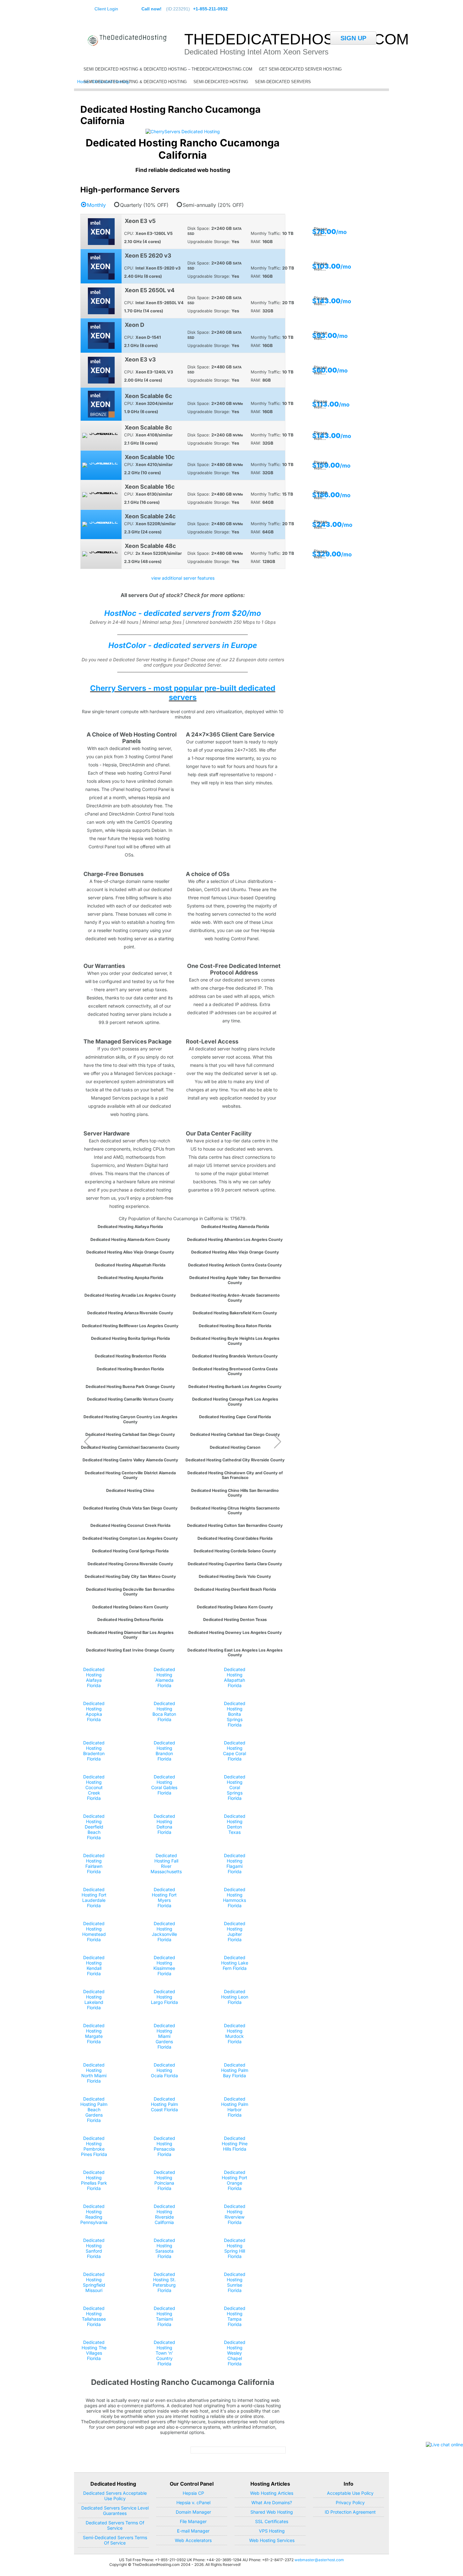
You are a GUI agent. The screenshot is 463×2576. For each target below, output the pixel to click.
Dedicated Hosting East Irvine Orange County (130, 1650)
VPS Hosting (272, 2531)
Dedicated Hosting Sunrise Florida (235, 2282)
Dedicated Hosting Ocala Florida (164, 2070)
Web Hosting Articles (272, 2493)
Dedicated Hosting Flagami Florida (235, 1863)
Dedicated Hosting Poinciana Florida (164, 2180)
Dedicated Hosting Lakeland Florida (94, 1999)
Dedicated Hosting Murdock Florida (235, 2033)
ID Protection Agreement (350, 2512)
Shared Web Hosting (272, 2512)
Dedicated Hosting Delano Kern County (130, 1607)
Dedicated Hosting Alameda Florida (235, 1227)
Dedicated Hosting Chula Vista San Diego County (130, 1508)
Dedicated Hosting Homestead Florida (94, 1931)
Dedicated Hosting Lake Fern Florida (235, 1963)
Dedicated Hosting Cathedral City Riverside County (235, 1460)
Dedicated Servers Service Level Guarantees (115, 2511)
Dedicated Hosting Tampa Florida (235, 2316)
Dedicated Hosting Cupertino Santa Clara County (235, 1564)
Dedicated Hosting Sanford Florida (94, 2248)
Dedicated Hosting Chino (130, 1490)
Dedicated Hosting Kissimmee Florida (164, 1965)
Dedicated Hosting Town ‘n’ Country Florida (164, 2353)
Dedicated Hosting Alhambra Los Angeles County (235, 1240)
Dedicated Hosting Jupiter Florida (235, 1931)
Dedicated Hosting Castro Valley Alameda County (130, 1460)
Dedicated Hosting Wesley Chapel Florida (235, 2353)
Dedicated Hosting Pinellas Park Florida (94, 2180)
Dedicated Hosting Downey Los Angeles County (235, 1632)
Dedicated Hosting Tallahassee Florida (94, 2316)
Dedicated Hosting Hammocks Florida (234, 1897)
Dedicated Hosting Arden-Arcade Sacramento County (235, 1298)
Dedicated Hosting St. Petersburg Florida (164, 2282)
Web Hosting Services (272, 2540)
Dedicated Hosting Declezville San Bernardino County (130, 1592)
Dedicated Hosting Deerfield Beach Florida (235, 1589)
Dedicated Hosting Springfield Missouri (94, 2282)
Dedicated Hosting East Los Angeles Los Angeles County (235, 1652)
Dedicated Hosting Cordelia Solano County (235, 1551)
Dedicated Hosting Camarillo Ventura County (130, 1399)
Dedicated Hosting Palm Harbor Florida (235, 2107)
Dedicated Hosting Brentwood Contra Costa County (235, 1371)
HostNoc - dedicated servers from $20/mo (183, 613)
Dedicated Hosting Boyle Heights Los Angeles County (235, 1341)
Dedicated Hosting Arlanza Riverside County (130, 1313)
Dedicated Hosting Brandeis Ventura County (235, 1356)
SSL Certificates (272, 2521)
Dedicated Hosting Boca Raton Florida (235, 1326)
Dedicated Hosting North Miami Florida (94, 2073)
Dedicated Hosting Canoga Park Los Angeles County (235, 1402)
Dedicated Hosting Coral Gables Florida (235, 1538)
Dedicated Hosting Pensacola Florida (164, 2146)
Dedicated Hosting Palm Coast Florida (164, 2104)
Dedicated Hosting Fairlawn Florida (94, 1863)
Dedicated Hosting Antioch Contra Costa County (235, 1265)
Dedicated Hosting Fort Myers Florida (164, 1897)
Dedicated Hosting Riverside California (164, 2214)
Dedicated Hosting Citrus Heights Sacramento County (235, 1510)
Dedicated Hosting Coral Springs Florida (130, 1551)
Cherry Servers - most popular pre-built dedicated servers (183, 693)
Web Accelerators (193, 2540)
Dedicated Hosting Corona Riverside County (130, 1564)
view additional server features (183, 578)
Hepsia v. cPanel (193, 2502)
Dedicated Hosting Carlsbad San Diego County (130, 1434)
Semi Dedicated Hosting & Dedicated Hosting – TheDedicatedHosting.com (168, 69)
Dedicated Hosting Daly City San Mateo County (130, 1576)
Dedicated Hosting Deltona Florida (130, 1620)
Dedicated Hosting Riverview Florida (235, 2214)
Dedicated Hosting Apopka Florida (130, 1278)
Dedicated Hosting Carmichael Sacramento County (130, 1447)
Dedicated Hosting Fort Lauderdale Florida (94, 1897)
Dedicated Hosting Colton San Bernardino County (235, 1525)
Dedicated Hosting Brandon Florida (130, 1369)
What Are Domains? (272, 2502)
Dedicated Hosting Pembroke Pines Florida (94, 2146)
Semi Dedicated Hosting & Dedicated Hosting (135, 82)
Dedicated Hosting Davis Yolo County (235, 1576)
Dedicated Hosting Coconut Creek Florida (130, 1525)
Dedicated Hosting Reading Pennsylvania (94, 2214)
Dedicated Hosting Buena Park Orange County (130, 1387)
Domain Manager (193, 2512)
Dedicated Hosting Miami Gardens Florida (164, 2036)
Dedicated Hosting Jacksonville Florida (164, 1931)
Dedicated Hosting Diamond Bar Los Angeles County (130, 1635)
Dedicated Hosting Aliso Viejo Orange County (130, 1252)
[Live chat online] (444, 2445)
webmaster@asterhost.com (319, 2560)
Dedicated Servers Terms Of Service (115, 2525)
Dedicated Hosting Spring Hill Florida (235, 2248)
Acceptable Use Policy (350, 2493)
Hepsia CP (193, 2493)
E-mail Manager (193, 2531)
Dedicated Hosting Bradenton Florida (130, 1356)
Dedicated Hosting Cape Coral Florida (235, 1417)
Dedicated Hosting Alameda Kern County (130, 1240)
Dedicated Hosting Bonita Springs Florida (130, 1338)
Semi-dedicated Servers (283, 82)
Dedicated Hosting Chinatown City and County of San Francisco (235, 1475)
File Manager (193, 2521)
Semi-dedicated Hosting (221, 82)
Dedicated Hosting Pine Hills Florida (235, 2144)
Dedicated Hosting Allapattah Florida (130, 1265)
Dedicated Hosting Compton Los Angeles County (130, 1538)
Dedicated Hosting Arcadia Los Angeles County (130, 1295)
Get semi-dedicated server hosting (300, 69)
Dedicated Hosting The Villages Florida (94, 2350)
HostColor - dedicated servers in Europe (183, 645)
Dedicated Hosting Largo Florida (164, 1997)
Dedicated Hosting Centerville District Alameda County (130, 1475)
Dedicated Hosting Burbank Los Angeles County (235, 1387)
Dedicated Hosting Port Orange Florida (234, 2180)
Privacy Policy (350, 2502)
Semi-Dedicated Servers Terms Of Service (115, 2540)
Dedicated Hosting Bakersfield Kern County (235, 1313)
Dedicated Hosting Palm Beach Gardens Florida (94, 2110)
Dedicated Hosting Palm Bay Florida (235, 2070)
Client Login (106, 9)
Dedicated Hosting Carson (235, 1447)
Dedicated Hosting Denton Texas (235, 1620)
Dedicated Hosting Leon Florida (235, 1997)
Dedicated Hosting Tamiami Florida (164, 2316)
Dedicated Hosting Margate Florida (94, 2033)
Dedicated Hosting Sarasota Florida (164, 2248)
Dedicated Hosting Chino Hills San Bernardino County (235, 1493)
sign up (353, 38)
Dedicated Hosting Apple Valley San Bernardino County (235, 1280)
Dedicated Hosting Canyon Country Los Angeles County (130, 1419)
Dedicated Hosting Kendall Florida (94, 1965)
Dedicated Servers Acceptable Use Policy (115, 2496)
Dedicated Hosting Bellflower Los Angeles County (130, 1326)
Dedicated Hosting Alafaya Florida (130, 1227)
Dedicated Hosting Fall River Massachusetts (166, 1863)
